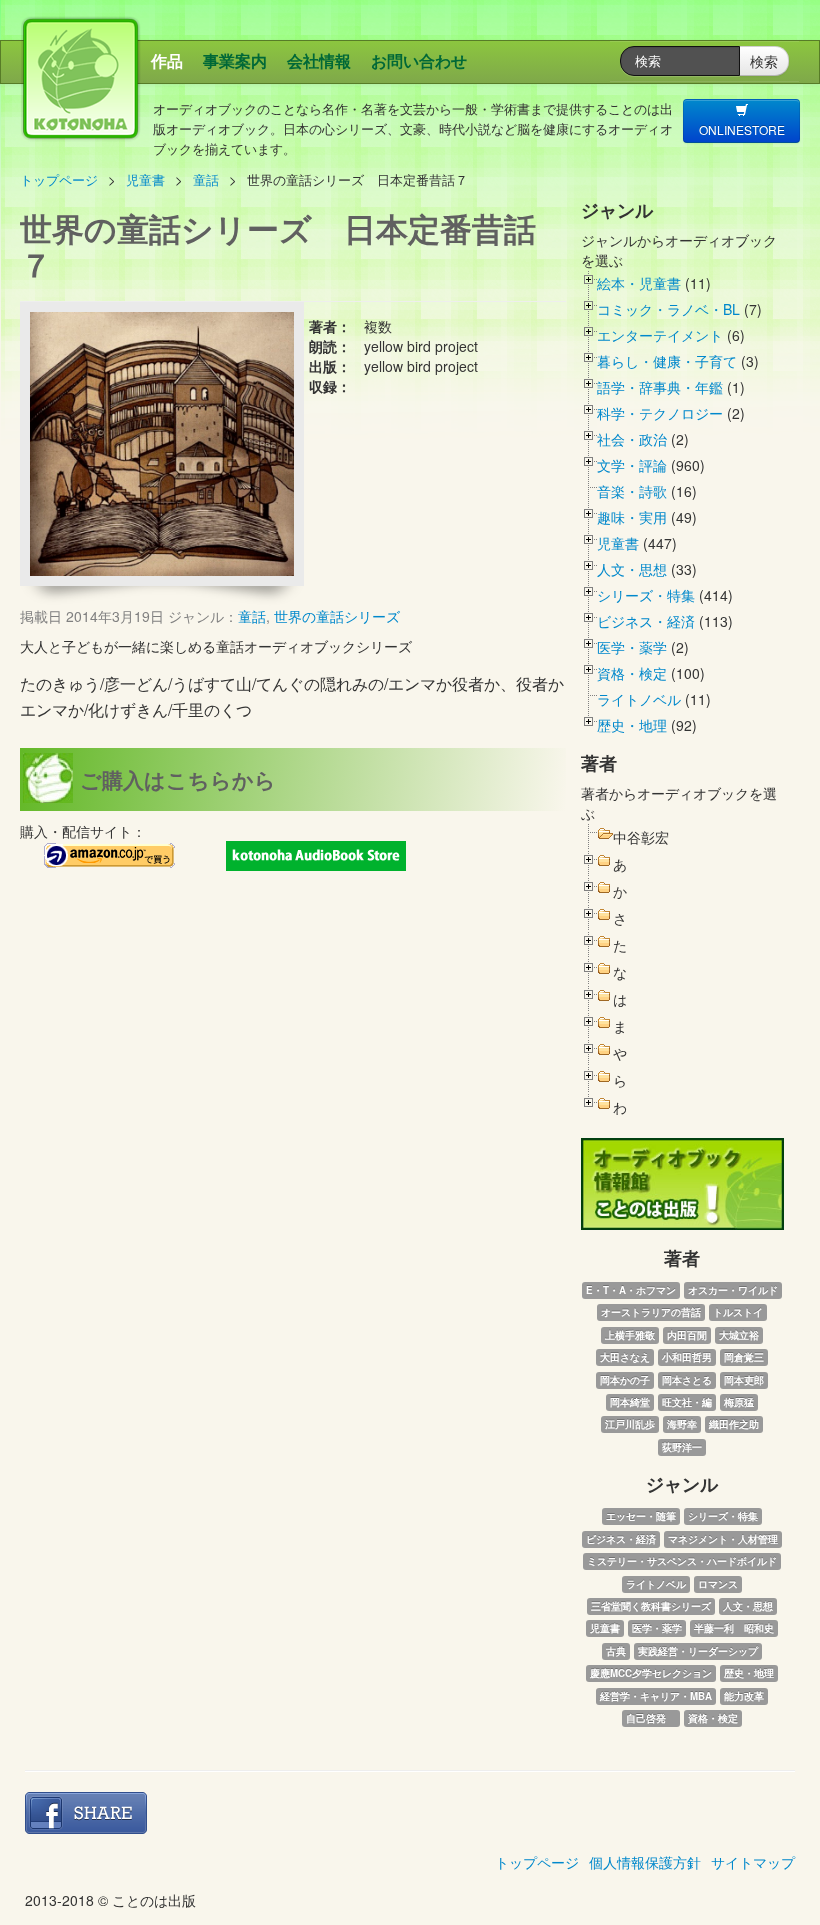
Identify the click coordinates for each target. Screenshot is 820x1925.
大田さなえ (625, 1357)
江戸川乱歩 (630, 1424)
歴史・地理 (632, 725)
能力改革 (744, 1696)
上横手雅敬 (630, 1335)
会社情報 (319, 60)
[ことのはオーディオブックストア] (316, 856)
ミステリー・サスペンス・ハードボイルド (682, 1561)
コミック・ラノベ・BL (668, 309)
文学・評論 (632, 465)
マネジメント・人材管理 (723, 1539)
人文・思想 (632, 569)
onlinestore (742, 129)
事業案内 (235, 60)
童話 (206, 179)
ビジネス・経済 (646, 621)
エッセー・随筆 (641, 1516)
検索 (764, 61)
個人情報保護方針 (645, 1862)
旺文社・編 (687, 1402)
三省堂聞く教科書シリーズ (651, 1606)
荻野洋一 (682, 1447)
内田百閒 (687, 1335)
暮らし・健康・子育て (667, 361)
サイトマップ (753, 1862)
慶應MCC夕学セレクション (651, 1673)
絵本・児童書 (639, 283)
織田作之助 (734, 1424)
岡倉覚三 (744, 1357)
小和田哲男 (687, 1357)
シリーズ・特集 (646, 595)
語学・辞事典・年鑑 (660, 387)
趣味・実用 (632, 517)
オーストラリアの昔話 (651, 1312)
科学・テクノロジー (660, 413)
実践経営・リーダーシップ (698, 1651)
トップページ (59, 179)
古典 (616, 1651)
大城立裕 (739, 1335)
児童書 (145, 179)
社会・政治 (632, 439)
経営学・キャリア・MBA (656, 1696)
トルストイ (738, 1312)
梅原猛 (739, 1402)
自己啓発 (651, 1718)
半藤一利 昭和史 (734, 1628)
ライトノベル (639, 699)
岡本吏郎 (744, 1380)
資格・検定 (632, 673)
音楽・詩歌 (632, 491)
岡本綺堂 (630, 1402)
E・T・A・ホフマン (631, 1290)
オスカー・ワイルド (733, 1290)
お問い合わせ (419, 60)
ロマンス (718, 1584)
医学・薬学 (632, 647)
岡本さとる (687, 1380)
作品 (167, 60)
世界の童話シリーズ (337, 616)
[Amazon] (110, 856)
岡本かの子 (625, 1380)
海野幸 (682, 1424)
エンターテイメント (660, 335)
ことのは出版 (191, 105)
